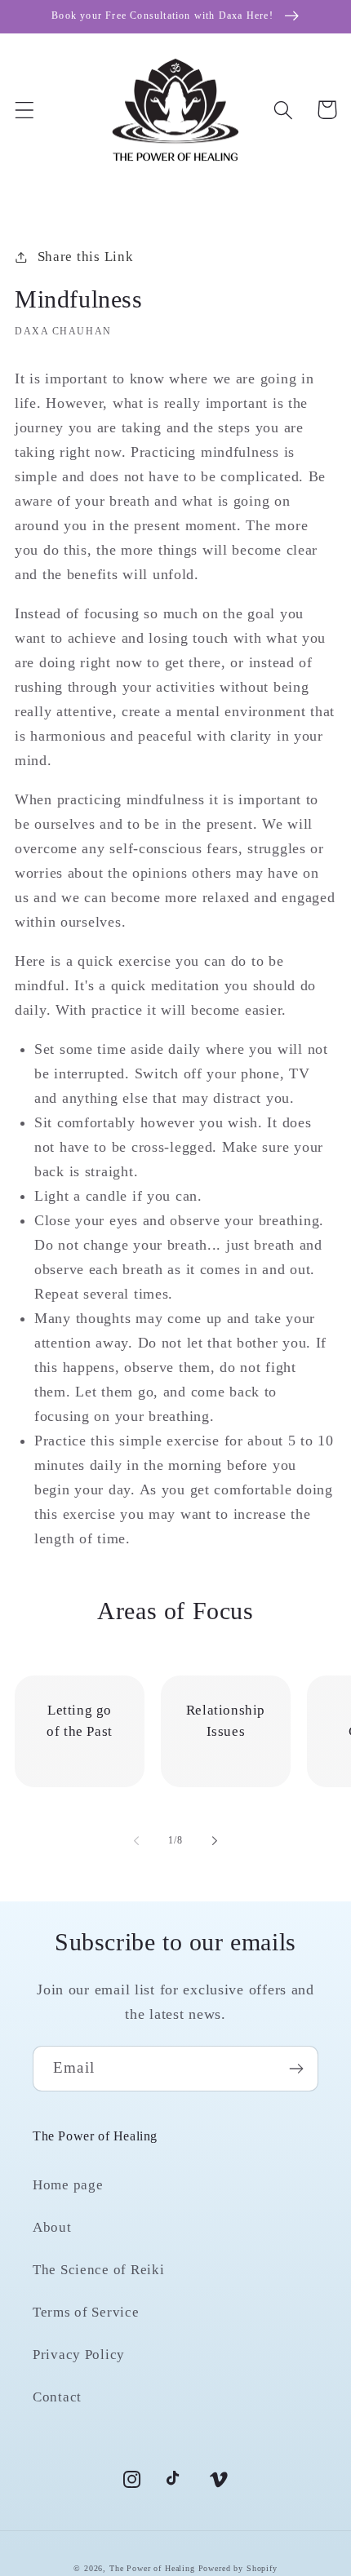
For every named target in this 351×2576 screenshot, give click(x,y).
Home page (68, 2185)
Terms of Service (86, 2312)
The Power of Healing (152, 2568)
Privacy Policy (79, 2355)
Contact (57, 2397)
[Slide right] (215, 1841)
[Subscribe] (296, 2069)
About (52, 2227)
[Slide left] (136, 1841)
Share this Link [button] (85, 257)
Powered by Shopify (238, 2568)
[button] (25, 110)
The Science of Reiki (98, 2270)
